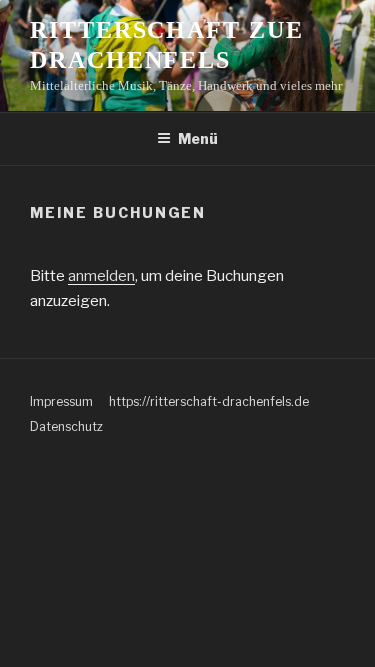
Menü (198, 138)
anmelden (101, 276)
